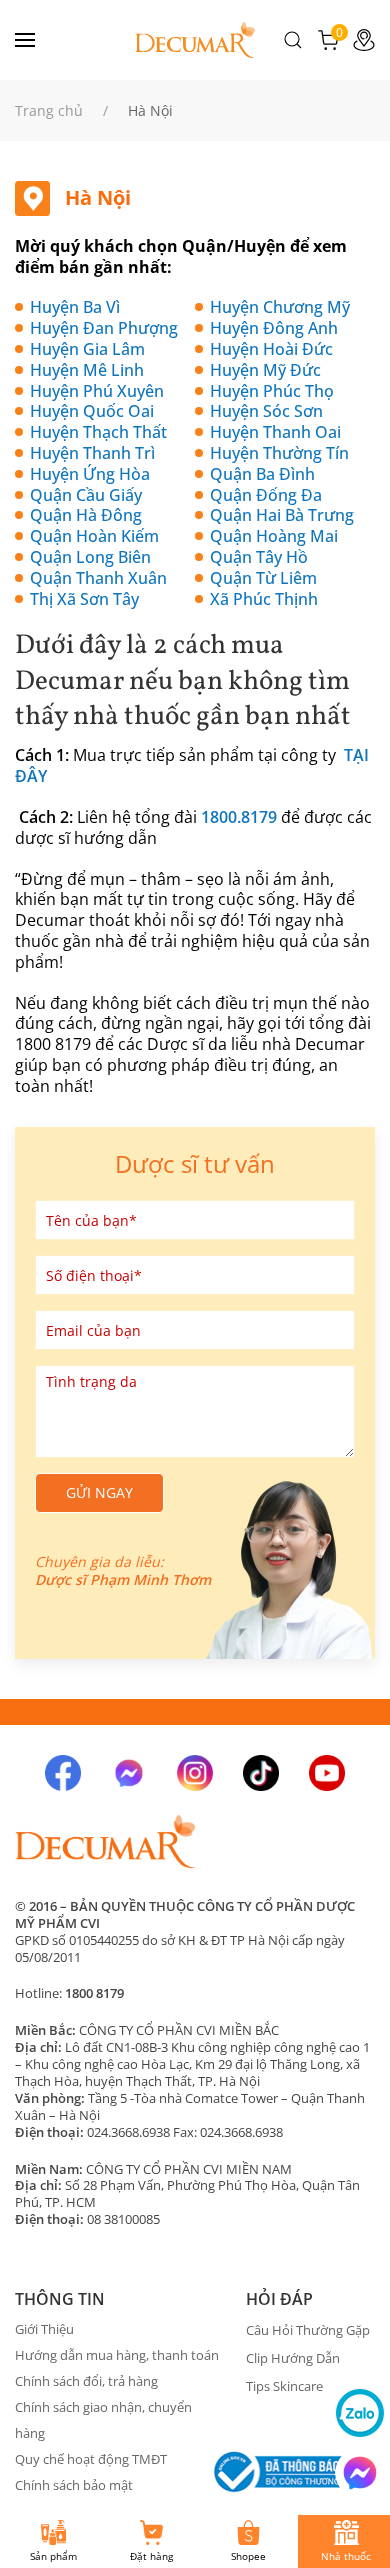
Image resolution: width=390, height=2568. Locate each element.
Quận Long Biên (90, 557)
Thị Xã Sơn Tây (84, 599)
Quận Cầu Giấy (86, 495)
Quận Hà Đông (86, 515)
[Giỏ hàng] (328, 38)
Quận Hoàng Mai (274, 536)
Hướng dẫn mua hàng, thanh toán (117, 2355)
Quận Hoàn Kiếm (94, 536)
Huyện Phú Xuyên (97, 391)
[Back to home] (195, 40)
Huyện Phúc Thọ (272, 391)
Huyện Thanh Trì (92, 453)
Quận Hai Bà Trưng (282, 515)
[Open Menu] (25, 40)
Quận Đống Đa (266, 495)
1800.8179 (239, 817)
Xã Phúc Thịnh (264, 599)
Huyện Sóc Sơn (266, 411)
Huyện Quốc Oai (92, 411)
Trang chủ (49, 110)
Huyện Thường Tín (279, 453)
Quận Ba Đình (262, 474)
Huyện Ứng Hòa (90, 474)
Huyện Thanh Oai (275, 432)
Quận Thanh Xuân (98, 578)
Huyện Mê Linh (87, 370)
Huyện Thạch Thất (98, 432)
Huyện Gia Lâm (87, 349)
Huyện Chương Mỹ (280, 307)
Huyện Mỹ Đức (265, 370)
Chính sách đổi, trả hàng (86, 2381)
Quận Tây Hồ (259, 557)
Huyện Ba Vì (75, 307)
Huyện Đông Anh (274, 328)
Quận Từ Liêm (263, 578)
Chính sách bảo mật (74, 2485)
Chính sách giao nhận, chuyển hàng (103, 2420)
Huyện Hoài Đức (271, 349)
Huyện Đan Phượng (104, 328)
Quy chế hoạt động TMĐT (91, 2459)
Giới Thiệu (44, 2329)
